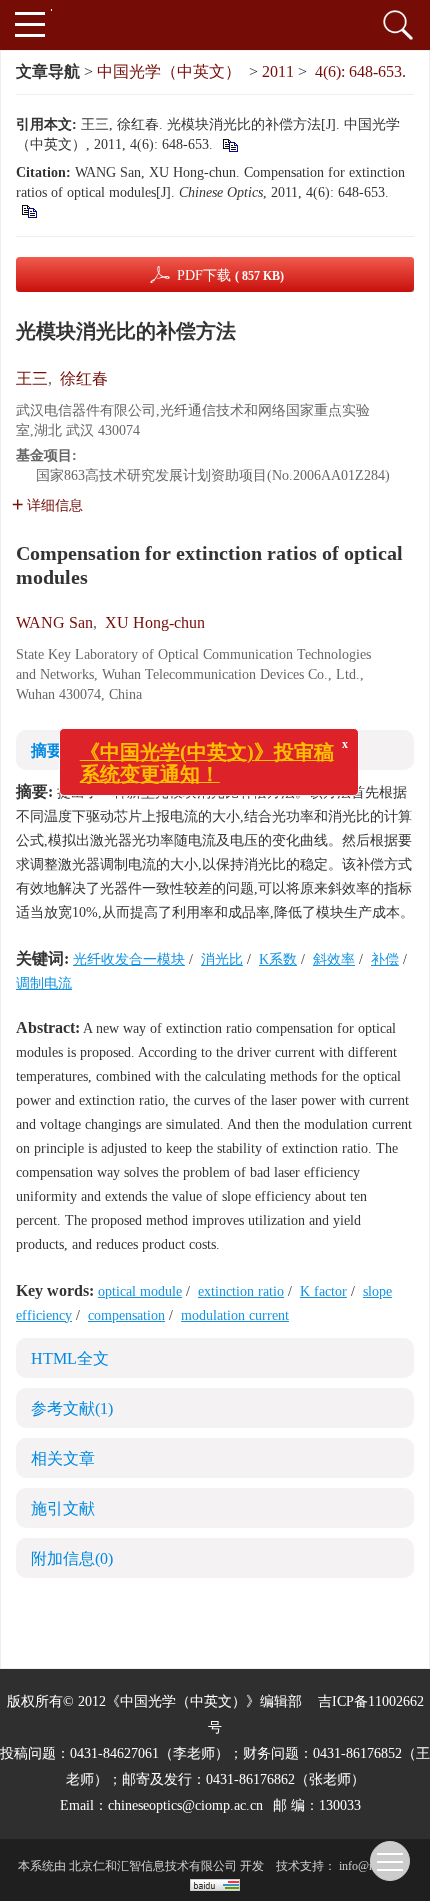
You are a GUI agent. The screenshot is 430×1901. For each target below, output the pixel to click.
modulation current (235, 1315)
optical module (140, 1291)
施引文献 (63, 1508)
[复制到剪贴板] (229, 144)
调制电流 (44, 983)
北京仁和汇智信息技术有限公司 (153, 1866)
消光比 (222, 959)
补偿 (385, 959)
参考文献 (72, 1408)
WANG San (54, 622)
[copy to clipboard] (28, 210)
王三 (32, 378)
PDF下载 (230, 275)
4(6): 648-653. (360, 71)
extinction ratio (241, 1291)
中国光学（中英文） (169, 71)
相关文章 (63, 1458)
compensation (126, 1315)
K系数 (278, 959)
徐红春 (84, 378)
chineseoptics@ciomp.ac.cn (185, 1805)
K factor (323, 1291)
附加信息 (72, 1558)
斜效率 (334, 959)
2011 (278, 71)
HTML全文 (70, 1358)
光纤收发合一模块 (129, 959)
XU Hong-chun (155, 622)
